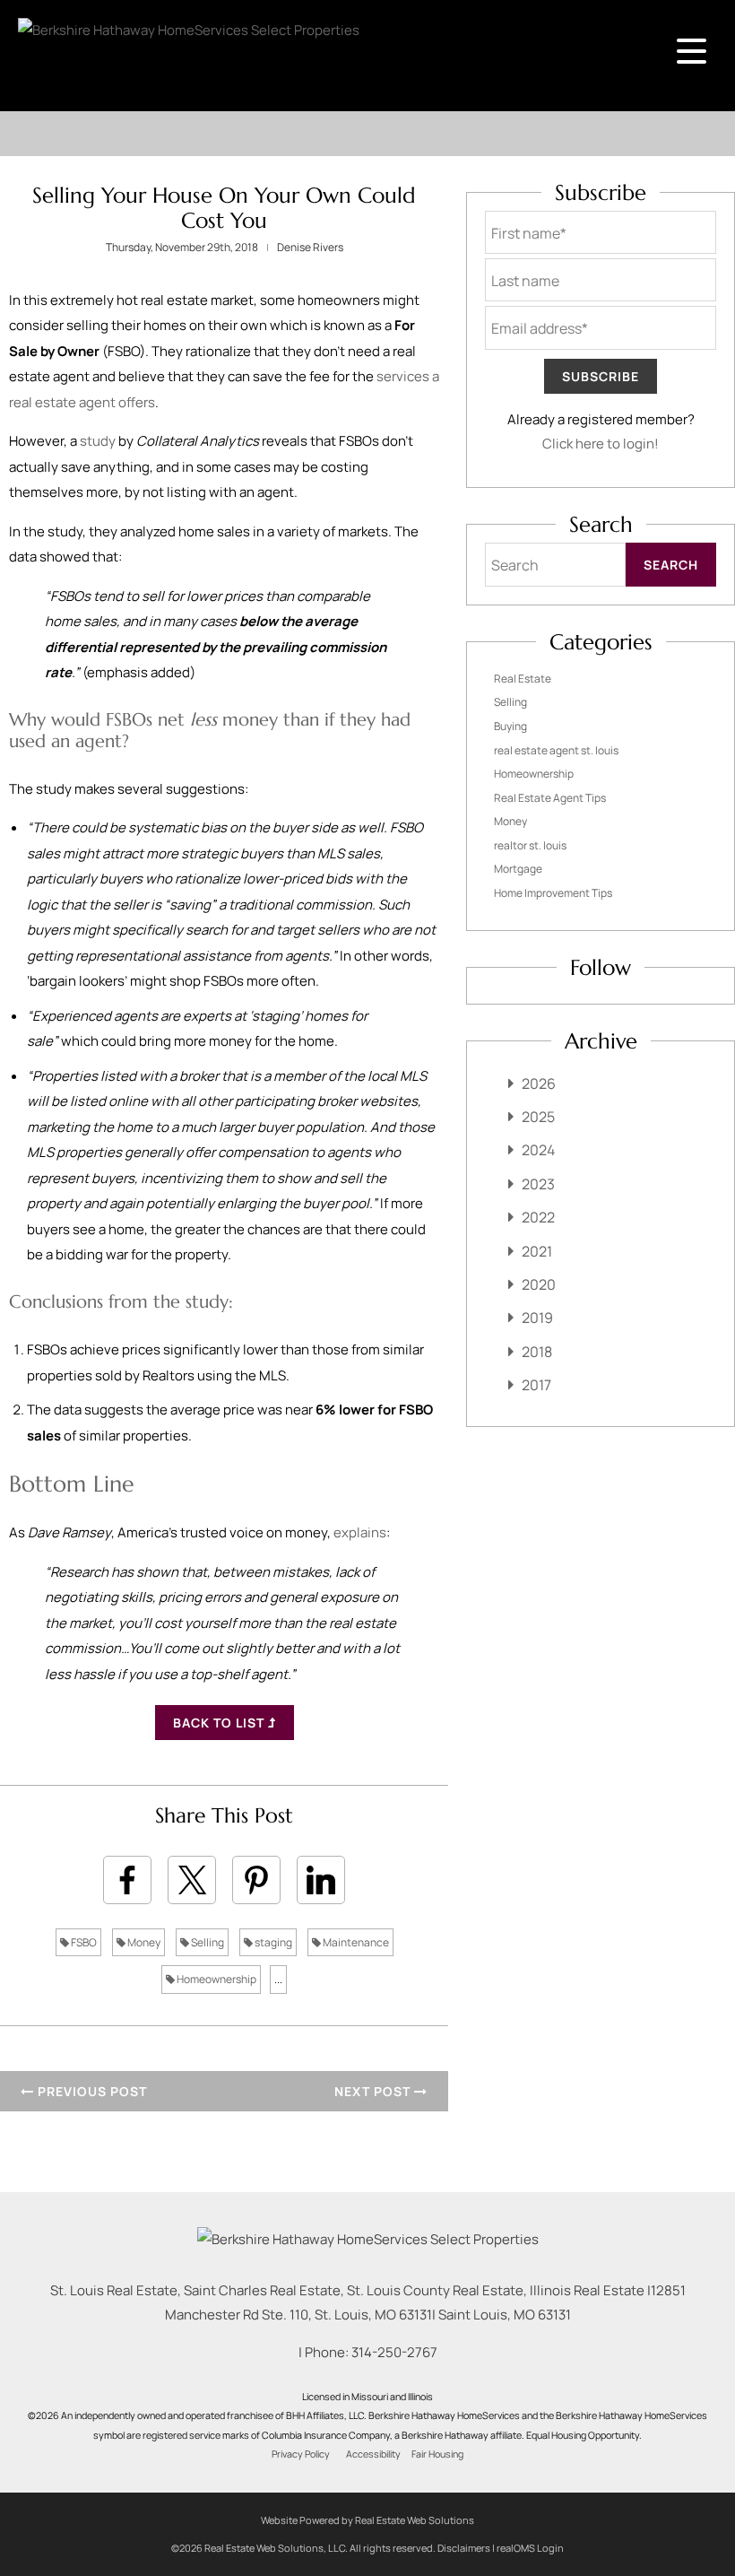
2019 (537, 1318)
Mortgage (518, 869)
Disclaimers (464, 2548)
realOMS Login (530, 2548)
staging (272, 1942)
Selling (207, 1942)
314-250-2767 (394, 2352)
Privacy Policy (301, 2454)
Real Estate (523, 679)
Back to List (220, 1723)
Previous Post (91, 2091)
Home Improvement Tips (553, 893)
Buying (510, 726)
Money (143, 1942)
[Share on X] (192, 1880)
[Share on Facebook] (127, 1880)
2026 (539, 1083)
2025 (538, 1117)
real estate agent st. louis (556, 750)
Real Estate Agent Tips (550, 798)
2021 (537, 1251)
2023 (538, 1184)
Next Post (374, 2091)
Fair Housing (437, 2454)
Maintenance (355, 1942)
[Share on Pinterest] (256, 1880)
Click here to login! (601, 444)
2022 (538, 1217)
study (98, 441)
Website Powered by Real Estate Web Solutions (367, 2520)
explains (360, 1532)
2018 (537, 1352)
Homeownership (216, 1979)
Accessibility (373, 2454)
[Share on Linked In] (321, 1880)
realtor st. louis (530, 845)
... (278, 1979)
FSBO (83, 1942)
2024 (538, 1150)
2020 (539, 1284)
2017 (536, 1385)
